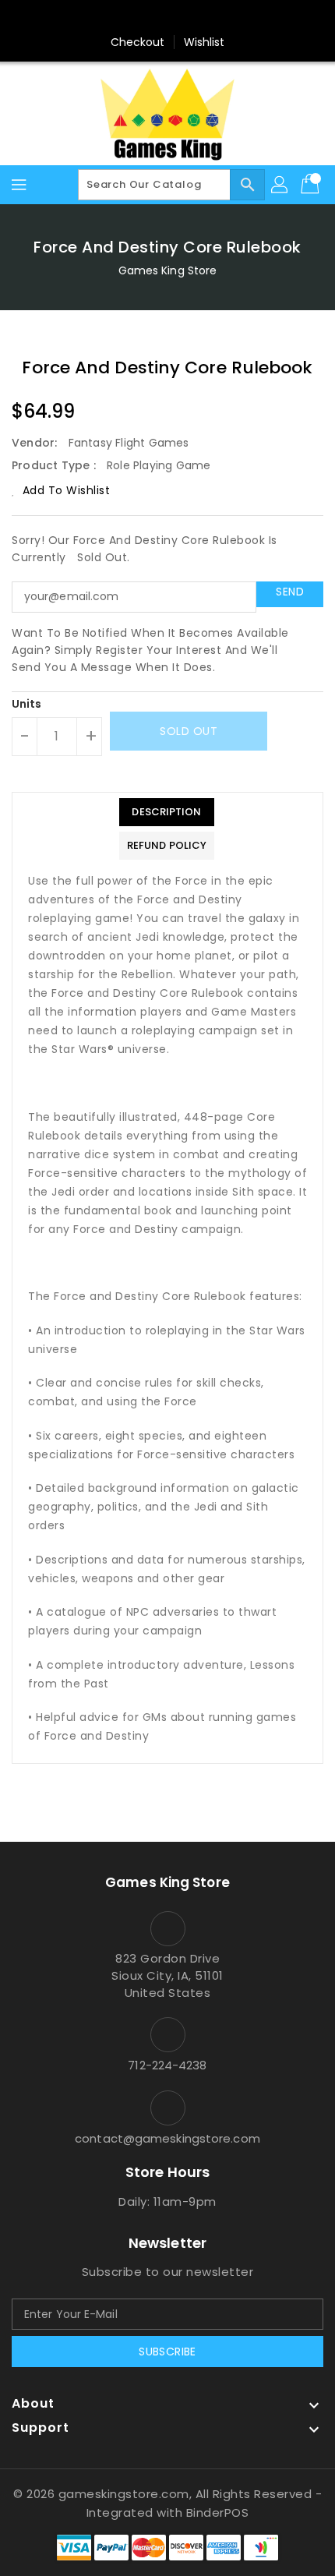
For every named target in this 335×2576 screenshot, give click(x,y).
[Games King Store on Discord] (197, 18)
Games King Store (168, 270)
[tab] (167, 812)
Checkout (138, 42)
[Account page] (280, 185)
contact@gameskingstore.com (167, 2138)
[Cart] (312, 185)
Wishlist (205, 42)
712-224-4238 (167, 2065)
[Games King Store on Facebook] (138, 18)
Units (27, 704)
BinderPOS (218, 2512)
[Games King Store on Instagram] (167, 18)
